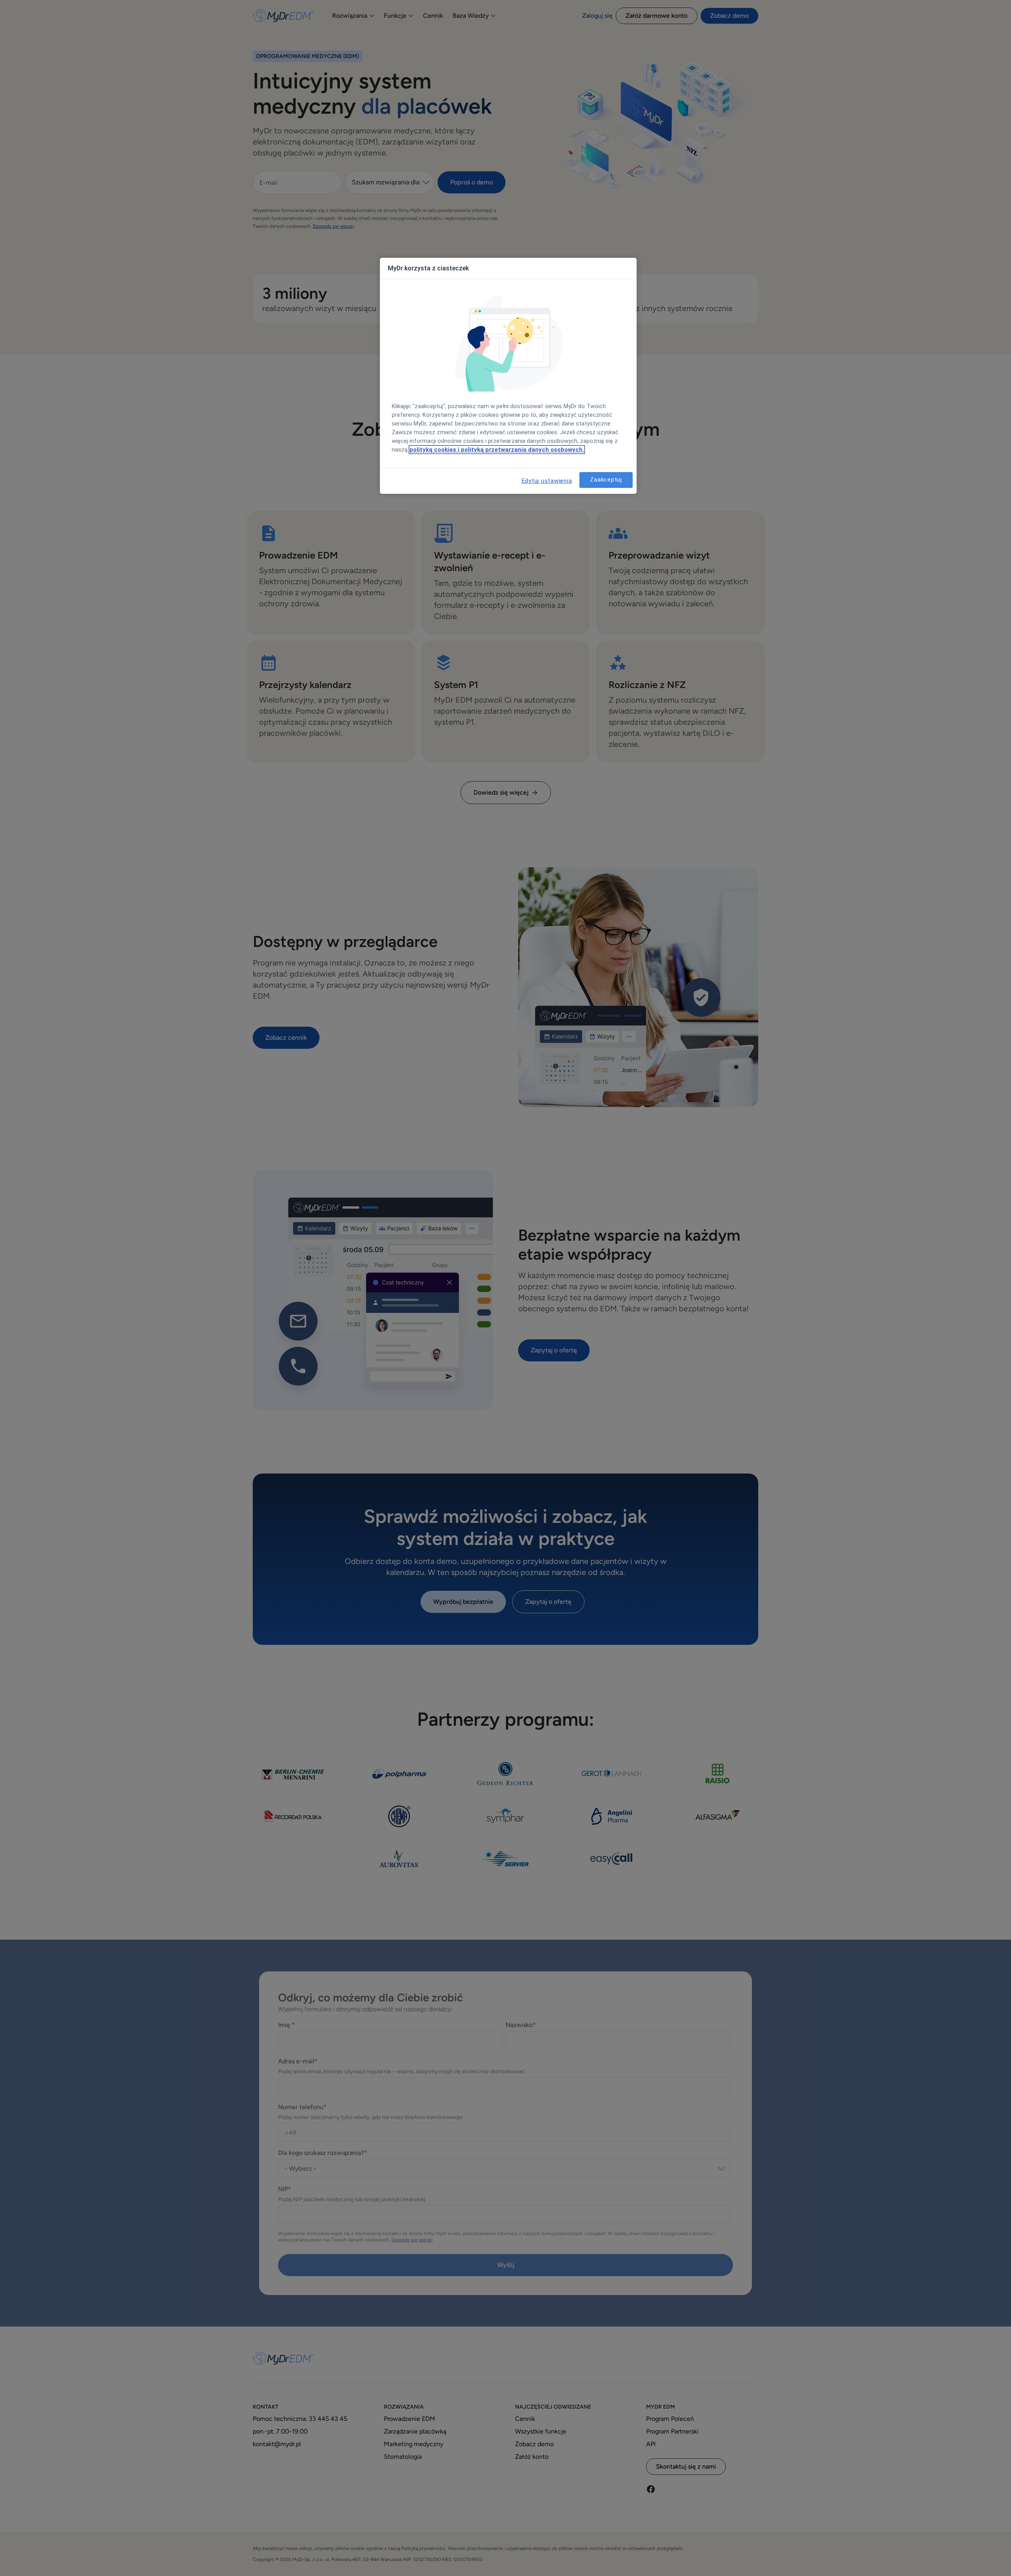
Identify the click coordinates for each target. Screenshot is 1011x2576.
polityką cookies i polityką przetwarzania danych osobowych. (497, 450)
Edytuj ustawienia (547, 481)
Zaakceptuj (606, 480)
